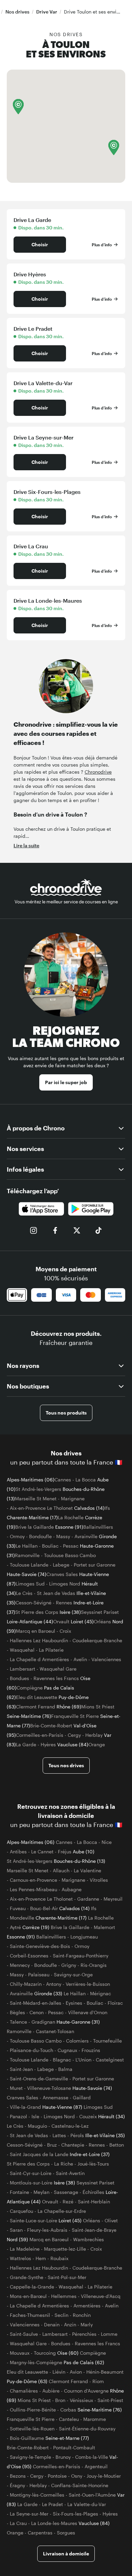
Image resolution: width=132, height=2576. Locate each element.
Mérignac (101, 1993)
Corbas (68, 2410)
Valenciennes (106, 1659)
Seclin (61, 2315)
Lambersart (23, 1669)
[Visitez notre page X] (77, 1230)
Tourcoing (45, 2353)
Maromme (95, 2419)
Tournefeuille (107, 2041)
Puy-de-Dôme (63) (28, 2381)
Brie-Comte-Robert (51, 1725)
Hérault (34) (112, 2116)
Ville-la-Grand (25, 2107)
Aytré (15, 1927)
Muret (16, 2088)
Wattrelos (20, 2258)
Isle (35, 2116)
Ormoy (17, 1536)
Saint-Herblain (94, 2202)
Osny (77, 2476)
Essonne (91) (69, 1527)
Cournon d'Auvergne (86, 2391)
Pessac (71, 1546)
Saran (16, 2230)
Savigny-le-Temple (30, 2457)
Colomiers (77, 2041)
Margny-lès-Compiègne (36, 2362)
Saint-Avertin (70, 2173)
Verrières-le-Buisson (88, 1984)
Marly (87, 2324)
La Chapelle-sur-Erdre (62, 2211)
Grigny (69, 1965)
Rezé (68, 2202)
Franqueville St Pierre (75, 1716)
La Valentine (87, 1870)
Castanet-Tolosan (55, 2031)
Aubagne (72, 1889)
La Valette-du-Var (87, 2504)
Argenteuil (96, 2466)
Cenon (37, 2012)
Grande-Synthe (27, 2277)
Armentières (87, 2306)
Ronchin (82, 2315)
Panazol (18, 2116)
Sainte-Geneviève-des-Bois (40, 1946)
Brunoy (63, 2457)
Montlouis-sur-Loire (31, 2183)
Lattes (59, 2135)
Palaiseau (39, 1974)
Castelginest (110, 2060)
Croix (65, 1631)
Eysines (74, 2003)
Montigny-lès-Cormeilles (37, 2495)
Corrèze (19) (37, 1927)
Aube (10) (84, 1852)
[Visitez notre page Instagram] (34, 1230)
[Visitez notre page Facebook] (55, 1230)
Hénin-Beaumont (105, 2372)
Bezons (18, 2476)
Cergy (74, 1735)
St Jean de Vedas (56, 1593)
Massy (63, 1536)
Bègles (17, 2012)
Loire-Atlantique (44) (30, 1621)
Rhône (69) (69, 1707)
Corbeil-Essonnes (29, 1956)
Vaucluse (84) (73, 1744)
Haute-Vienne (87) (63, 2107)
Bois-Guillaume (27, 2438)
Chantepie (73, 2145)
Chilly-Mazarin (26, 1984)
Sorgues (66, 2533)
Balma (65, 2069)
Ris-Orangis (94, 1965)
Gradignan (43, 2022)
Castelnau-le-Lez (70, 2126)
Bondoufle (40, 1536)
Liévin (59, 2372)
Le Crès (24, 1593)
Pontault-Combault (74, 2447)
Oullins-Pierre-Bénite (33, 2410)
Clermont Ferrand (36, 1707)
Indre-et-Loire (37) (90, 2154)
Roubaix (59, 2258)
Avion (76, 2372)
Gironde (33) (49, 1993)
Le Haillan (27, 1546)
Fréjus (65, 1852)
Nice (107, 1842)
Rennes (64, 1603)
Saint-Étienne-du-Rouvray (87, 2429)
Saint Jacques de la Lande (39, 2154)
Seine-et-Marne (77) (67, 2438)
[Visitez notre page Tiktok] (98, 1230)
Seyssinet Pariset (100, 1612)
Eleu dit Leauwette (37, 1697)
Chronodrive (98, 772)
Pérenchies (84, 2334)
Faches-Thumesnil (30, 2315)
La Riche (64, 2164)
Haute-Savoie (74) (27, 1574)
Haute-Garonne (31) (78, 2022)
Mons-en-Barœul (28, 2296)
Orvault (61, 1621)
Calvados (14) (89, 1508)
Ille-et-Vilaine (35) (105, 2135)
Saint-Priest (110, 2400)
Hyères (48, 1744)
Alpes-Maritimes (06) (31, 1480)
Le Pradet (52, 2504)
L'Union (83, 2060)
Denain (52, 2324)
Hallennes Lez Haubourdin (39, 1640)
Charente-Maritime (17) (32, 1517)
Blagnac (62, 2060)
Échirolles (93, 2192)
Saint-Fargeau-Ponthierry (81, 1956)
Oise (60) (69, 2353)
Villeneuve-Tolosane (49, 2088)
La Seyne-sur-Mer (29, 2514)
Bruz (52, 2145)
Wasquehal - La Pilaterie (37, 1650)
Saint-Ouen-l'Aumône (92, 2495)
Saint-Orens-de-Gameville (39, 2079)
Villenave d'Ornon (88, 2012)
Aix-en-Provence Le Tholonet (41, 1508)
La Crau (18, 2523)
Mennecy (20, 1965)
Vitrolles (99, 1880)
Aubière (51, 2391)
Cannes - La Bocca (75, 1480)
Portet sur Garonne (95, 1565)
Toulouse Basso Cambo (70, 1555)
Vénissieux (81, 2400)
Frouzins (91, 2050)
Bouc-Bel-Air (44, 1908)
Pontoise (57, 2476)
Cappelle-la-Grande (32, 2287)
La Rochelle (71, 1517)
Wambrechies (89, 2239)
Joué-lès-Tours (93, 2164)
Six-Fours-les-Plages (75, 2514)
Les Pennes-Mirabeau (34, 1889)
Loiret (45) (82, 1621)
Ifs (107, 1508)
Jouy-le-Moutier (104, 2476)
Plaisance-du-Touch (31, 2050)
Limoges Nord (65, 1584)
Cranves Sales (62, 1574)
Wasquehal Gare (58, 1669)
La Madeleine (25, 2249)
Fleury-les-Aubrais (47, 2230)
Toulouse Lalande (29, 1565)
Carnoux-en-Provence (34, 1880)
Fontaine (19, 2192)
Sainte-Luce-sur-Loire (34, 2220)
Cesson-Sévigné (34, 1603)
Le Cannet (42, 1852)
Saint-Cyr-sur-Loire (31, 2173)
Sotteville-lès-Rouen (32, 2429)
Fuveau (18, 1908)
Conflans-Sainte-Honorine (80, 2485)
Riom (98, 2381)
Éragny (17, 2485)
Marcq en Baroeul (36, 1631)
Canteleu (69, 2419)
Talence (18, 2022)
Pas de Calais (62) (84, 2362)
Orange (97, 1744)
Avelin (80, 1659)
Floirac (115, 2003)
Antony (54, 1984)
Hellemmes (64, 2296)
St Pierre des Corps (37, 1612)
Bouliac (50, 1546)
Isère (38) (70, 1612)
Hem (41, 2258)
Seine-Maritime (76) (29, 1716)
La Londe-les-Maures (54, 2523)
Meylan (41, 2192)
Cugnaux (67, 2050)
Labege (61, 1565)
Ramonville (27, 1555)
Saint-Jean (21, 2069)
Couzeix (88, 2116)
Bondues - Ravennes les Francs (44, 1678)
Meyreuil (113, 1899)
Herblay (94, 1735)
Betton (117, 2145)
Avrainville (86, 1536)
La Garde (26, 1744)
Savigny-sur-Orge (73, 1974)
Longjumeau (84, 1937)
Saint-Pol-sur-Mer (67, 2277)
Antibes (18, 1852)
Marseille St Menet (36, 1498)
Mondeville (22, 1918)
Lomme (109, 2334)
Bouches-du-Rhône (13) (80, 1861)
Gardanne (88, 1899)
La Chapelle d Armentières (39, 1659)
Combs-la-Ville (92, 2457)
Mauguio (37, 2126)
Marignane (73, 1498)
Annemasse (56, 2097)
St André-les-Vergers (38, 1489)
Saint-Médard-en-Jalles (36, 2003)
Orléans (102, 1621)
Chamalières (24, 2391)
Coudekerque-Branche (97, 1640)
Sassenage (66, 2192)
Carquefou (21, 2211)
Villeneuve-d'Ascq (101, 2296)
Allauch (61, 1870)
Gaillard (82, 2097)
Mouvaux (20, 2353)
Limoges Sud (30, 1584)
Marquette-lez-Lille (65, 2249)
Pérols (77, 2135)
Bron (60, 2400)
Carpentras (40, 2533)
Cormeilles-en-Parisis (40, 1735)
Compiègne (30, 1688)
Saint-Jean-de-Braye (94, 2230)
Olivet (111, 2220)
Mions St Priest (98, 1707)
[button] (18, 107)
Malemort (104, 1927)
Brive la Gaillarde (35, 1527)
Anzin (70, 2324)
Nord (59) (18, 2239)
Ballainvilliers (98, 1527)
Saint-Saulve (24, 2334)
